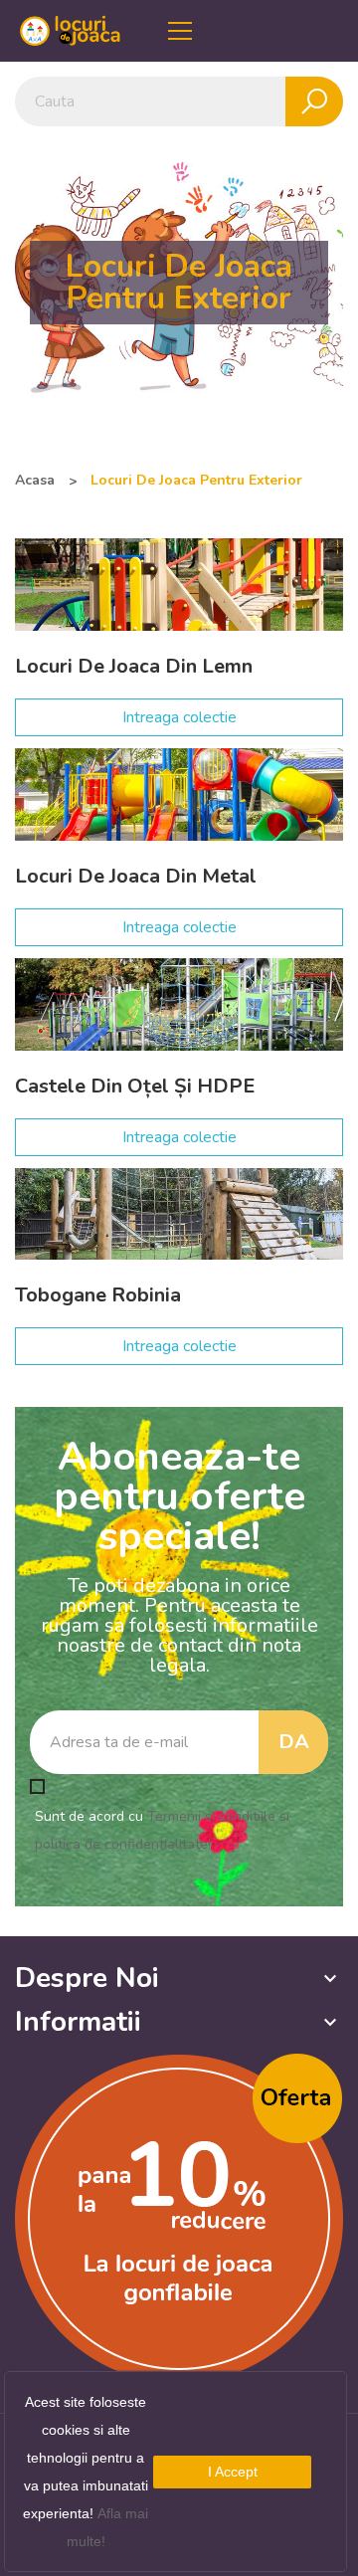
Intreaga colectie (179, 717)
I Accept (233, 2472)
